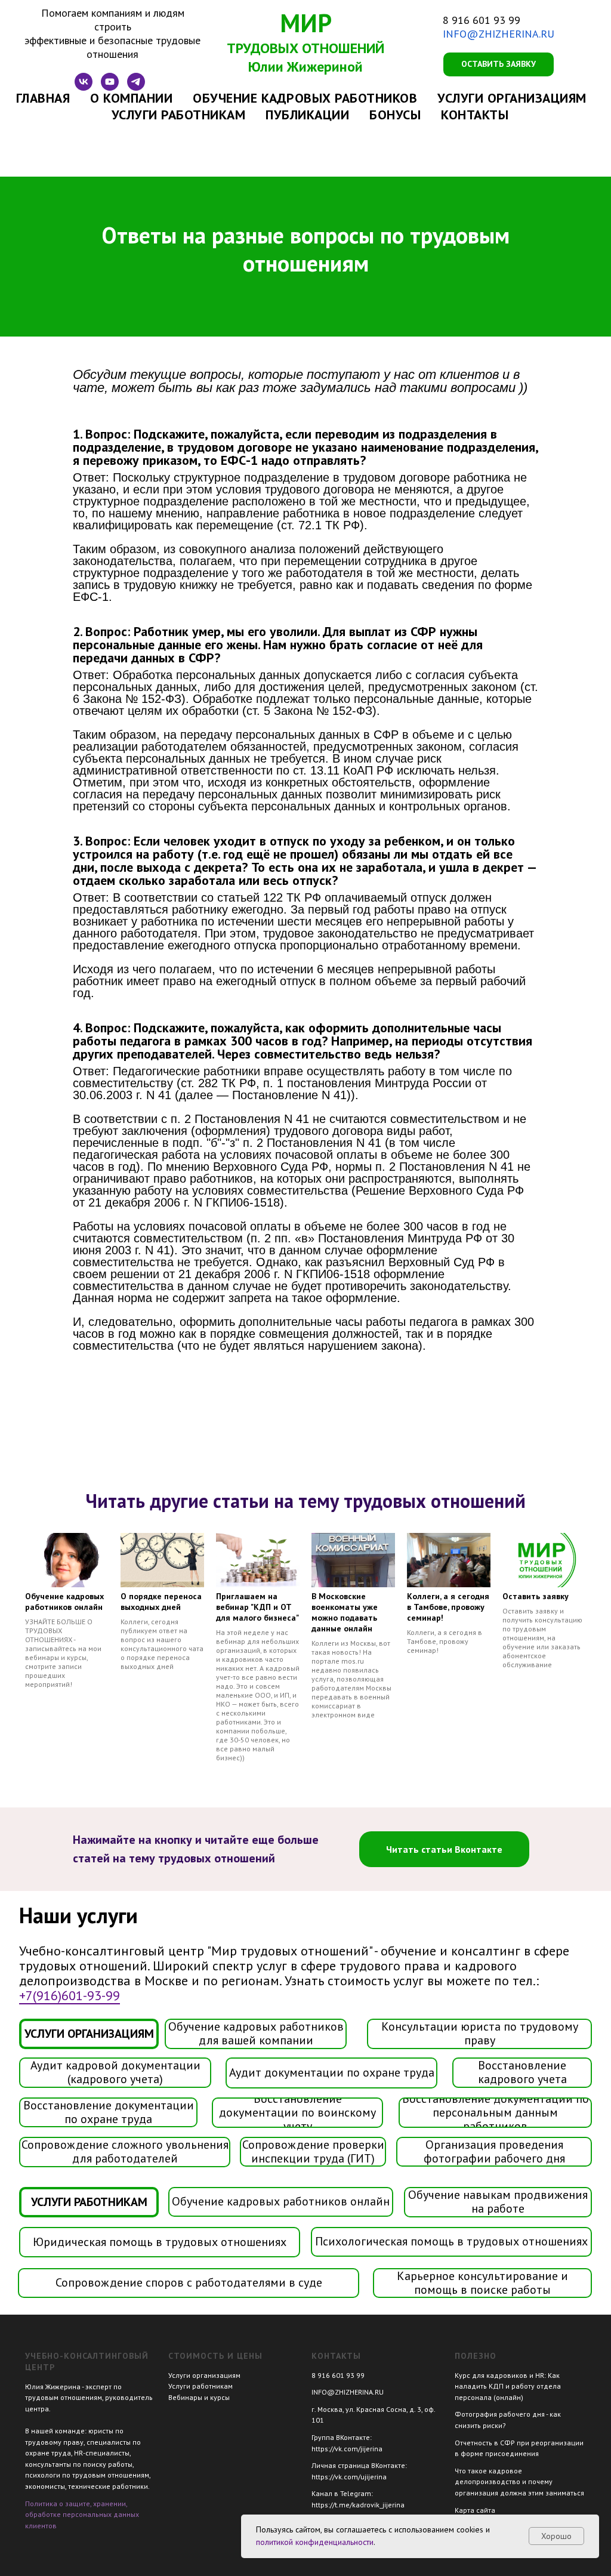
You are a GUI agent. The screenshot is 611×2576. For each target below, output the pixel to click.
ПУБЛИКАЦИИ (307, 115)
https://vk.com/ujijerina (349, 2477)
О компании (131, 98)
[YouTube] (110, 87)
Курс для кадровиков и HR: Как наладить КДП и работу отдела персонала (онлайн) (508, 2386)
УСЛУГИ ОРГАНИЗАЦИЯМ (512, 98)
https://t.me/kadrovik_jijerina (358, 2505)
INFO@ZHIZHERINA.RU (499, 34)
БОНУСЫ (395, 115)
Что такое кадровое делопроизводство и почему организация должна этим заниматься (519, 2482)
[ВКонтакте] (84, 87)
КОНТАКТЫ (475, 115)
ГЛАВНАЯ (43, 98)
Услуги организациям (204, 2375)
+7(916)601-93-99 (70, 1995)
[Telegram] (136, 87)
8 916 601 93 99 (482, 20)
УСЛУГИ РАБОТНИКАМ (179, 115)
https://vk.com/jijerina (347, 2449)
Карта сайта (475, 2510)
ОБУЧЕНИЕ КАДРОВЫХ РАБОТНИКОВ (305, 98)
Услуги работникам (200, 2386)
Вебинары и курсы (199, 2397)
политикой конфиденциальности (315, 2542)
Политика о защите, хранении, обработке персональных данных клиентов (82, 2515)
